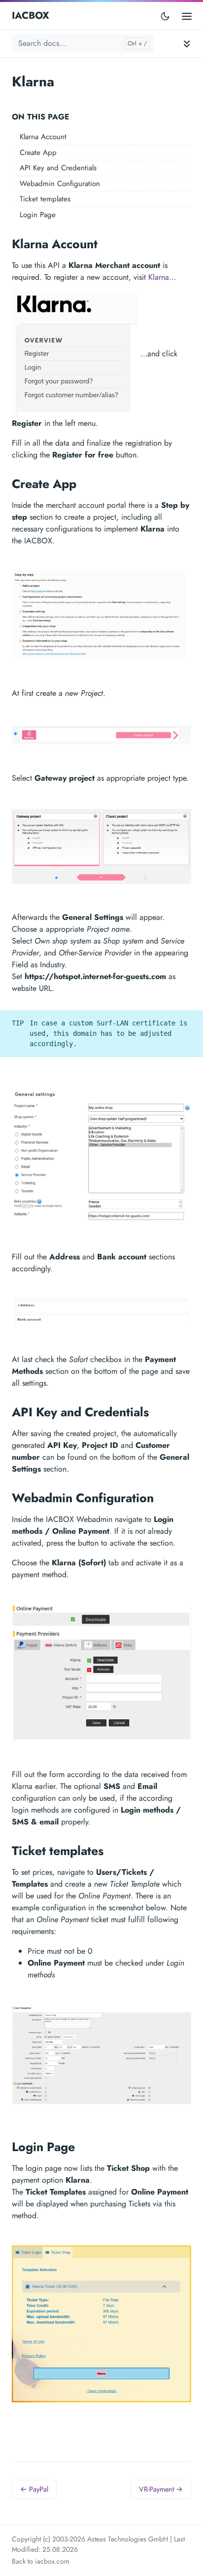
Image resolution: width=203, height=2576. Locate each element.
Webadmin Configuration (60, 184)
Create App (38, 152)
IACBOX (31, 16)
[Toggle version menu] (169, 40)
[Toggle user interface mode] (165, 16)
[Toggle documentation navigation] (187, 44)
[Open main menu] (187, 16)
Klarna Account (43, 137)
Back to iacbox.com (41, 2561)
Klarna (159, 277)
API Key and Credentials (58, 168)
